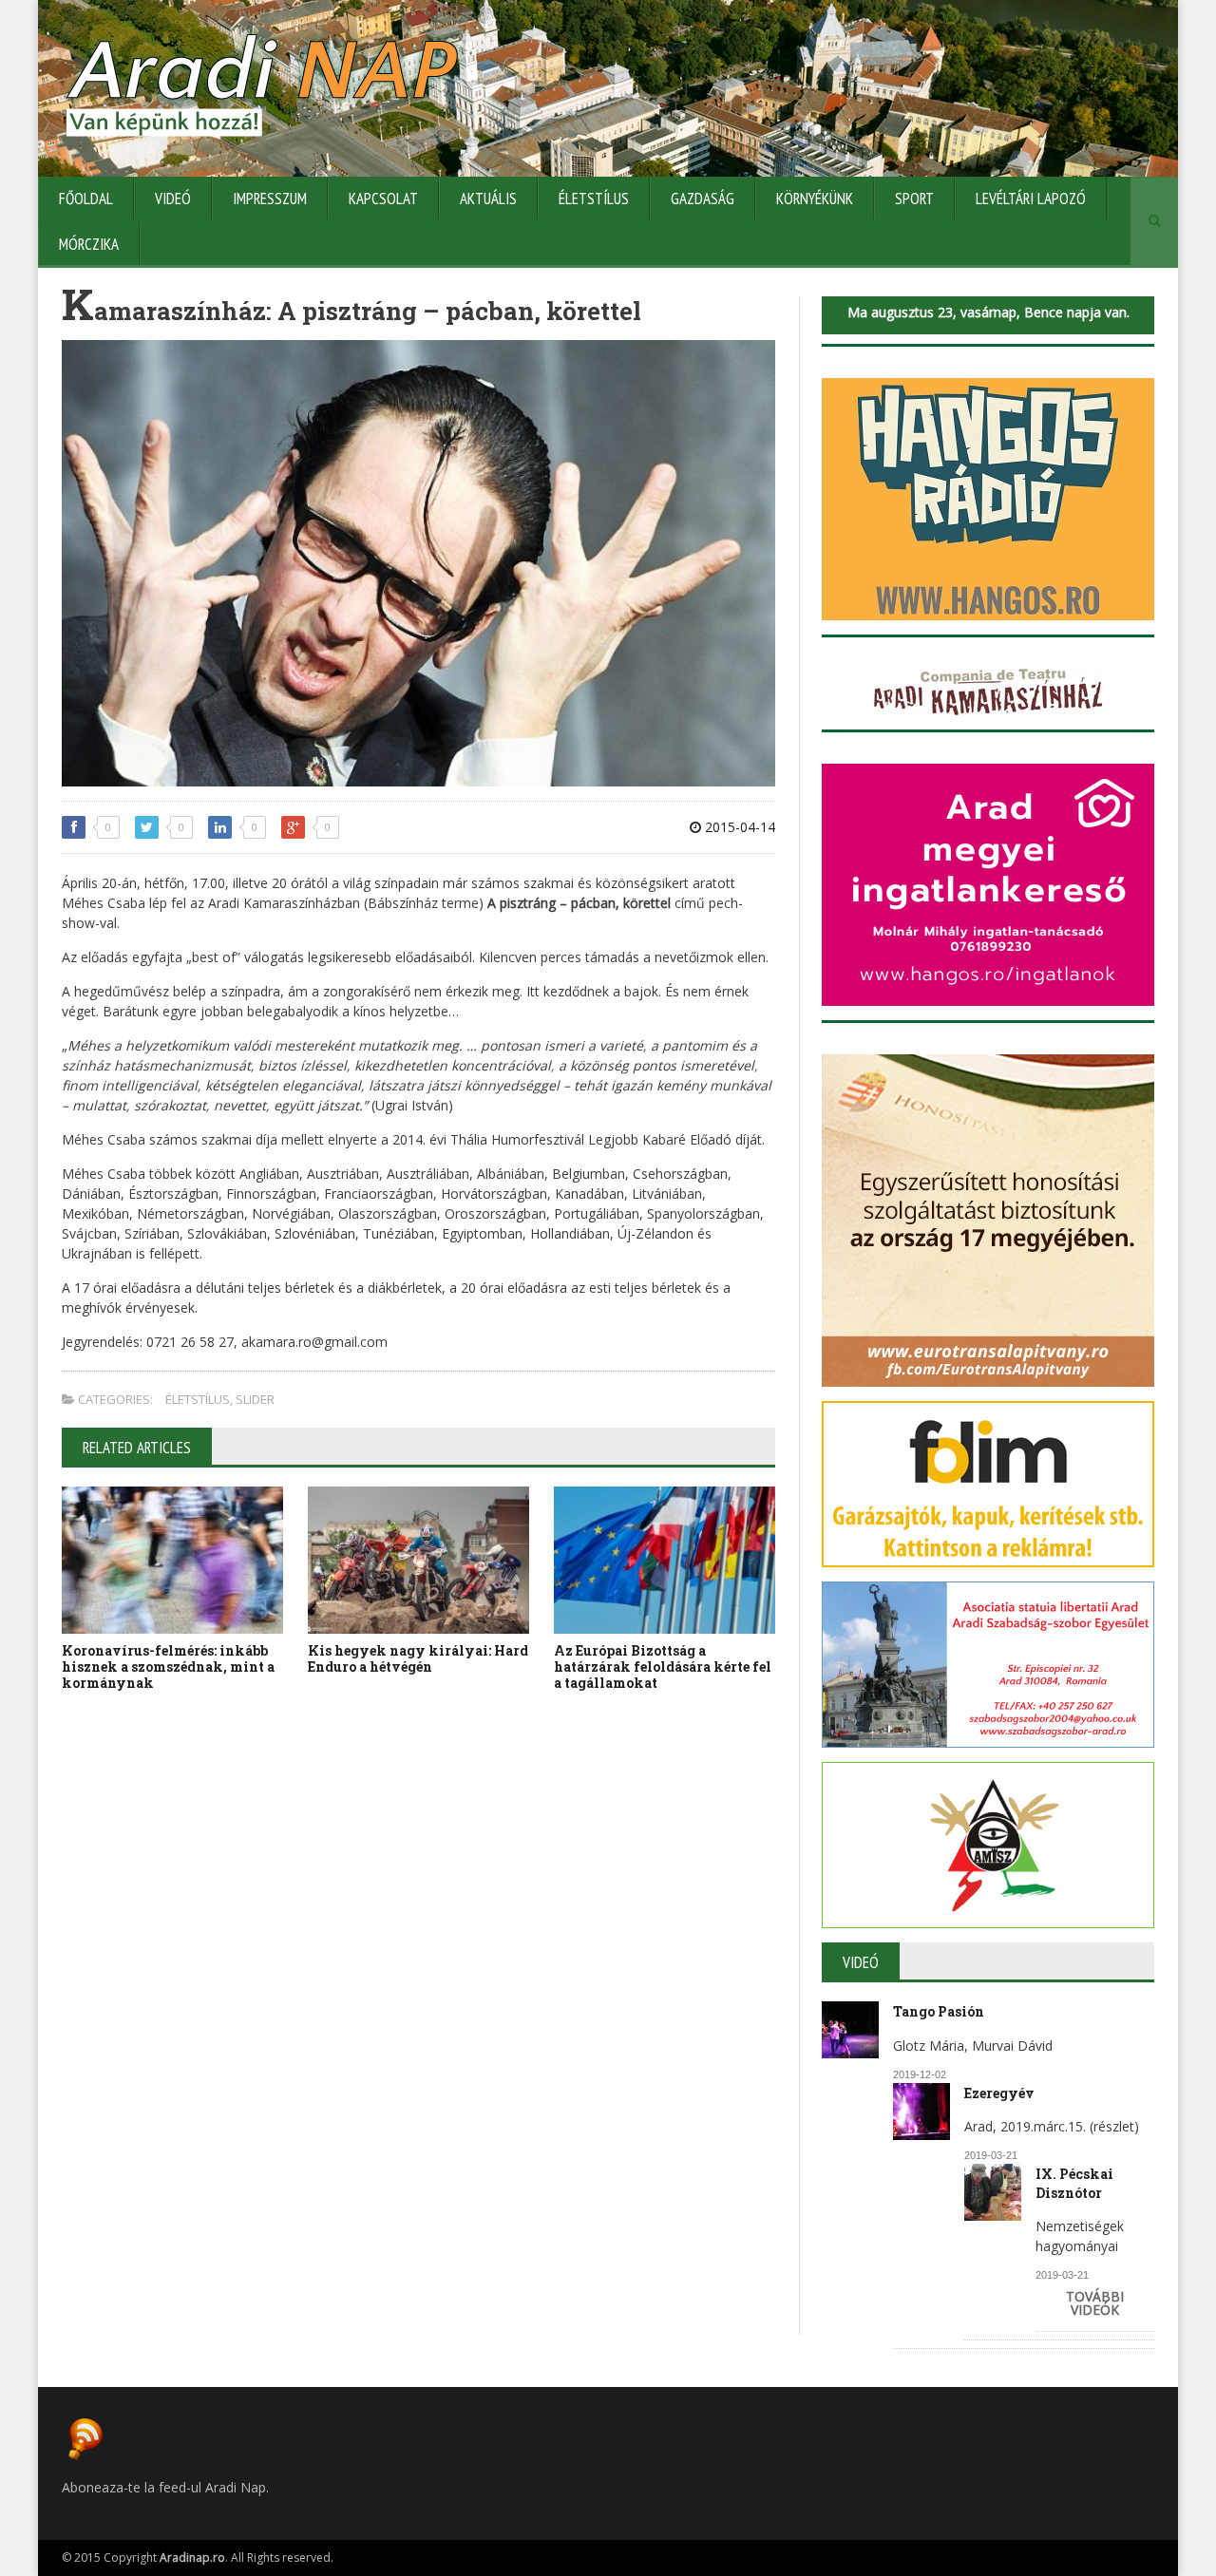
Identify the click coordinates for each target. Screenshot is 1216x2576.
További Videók (1095, 2303)
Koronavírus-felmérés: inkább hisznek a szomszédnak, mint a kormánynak (168, 1667)
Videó (173, 199)
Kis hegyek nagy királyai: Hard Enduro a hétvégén (418, 1658)
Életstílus (594, 199)
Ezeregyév (999, 2093)
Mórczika (89, 244)
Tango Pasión (939, 2011)
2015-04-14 (738, 827)
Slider (255, 1399)
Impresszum (270, 199)
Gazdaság (703, 199)
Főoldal (86, 199)
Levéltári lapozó (1031, 199)
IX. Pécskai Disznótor (1074, 2183)
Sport (914, 199)
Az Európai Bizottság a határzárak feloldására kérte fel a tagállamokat (663, 1667)
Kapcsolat (383, 199)
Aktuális (488, 199)
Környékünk (815, 199)
